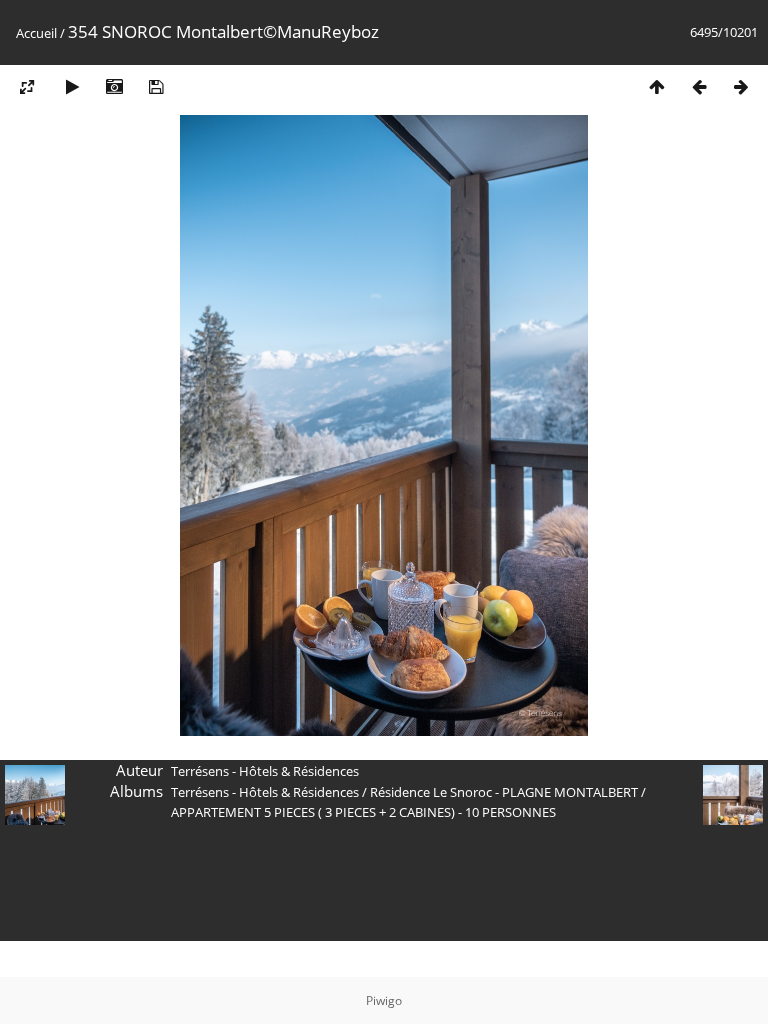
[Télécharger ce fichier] (156, 86)
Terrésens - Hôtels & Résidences (265, 792)
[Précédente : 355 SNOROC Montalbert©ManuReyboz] (699, 86)
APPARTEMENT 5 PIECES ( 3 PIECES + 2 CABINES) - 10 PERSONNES (363, 812)
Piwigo (384, 1000)
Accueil (36, 33)
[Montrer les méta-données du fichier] (114, 86)
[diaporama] (72, 86)
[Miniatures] (657, 86)
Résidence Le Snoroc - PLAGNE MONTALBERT (504, 792)
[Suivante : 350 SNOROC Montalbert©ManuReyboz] (741, 86)
